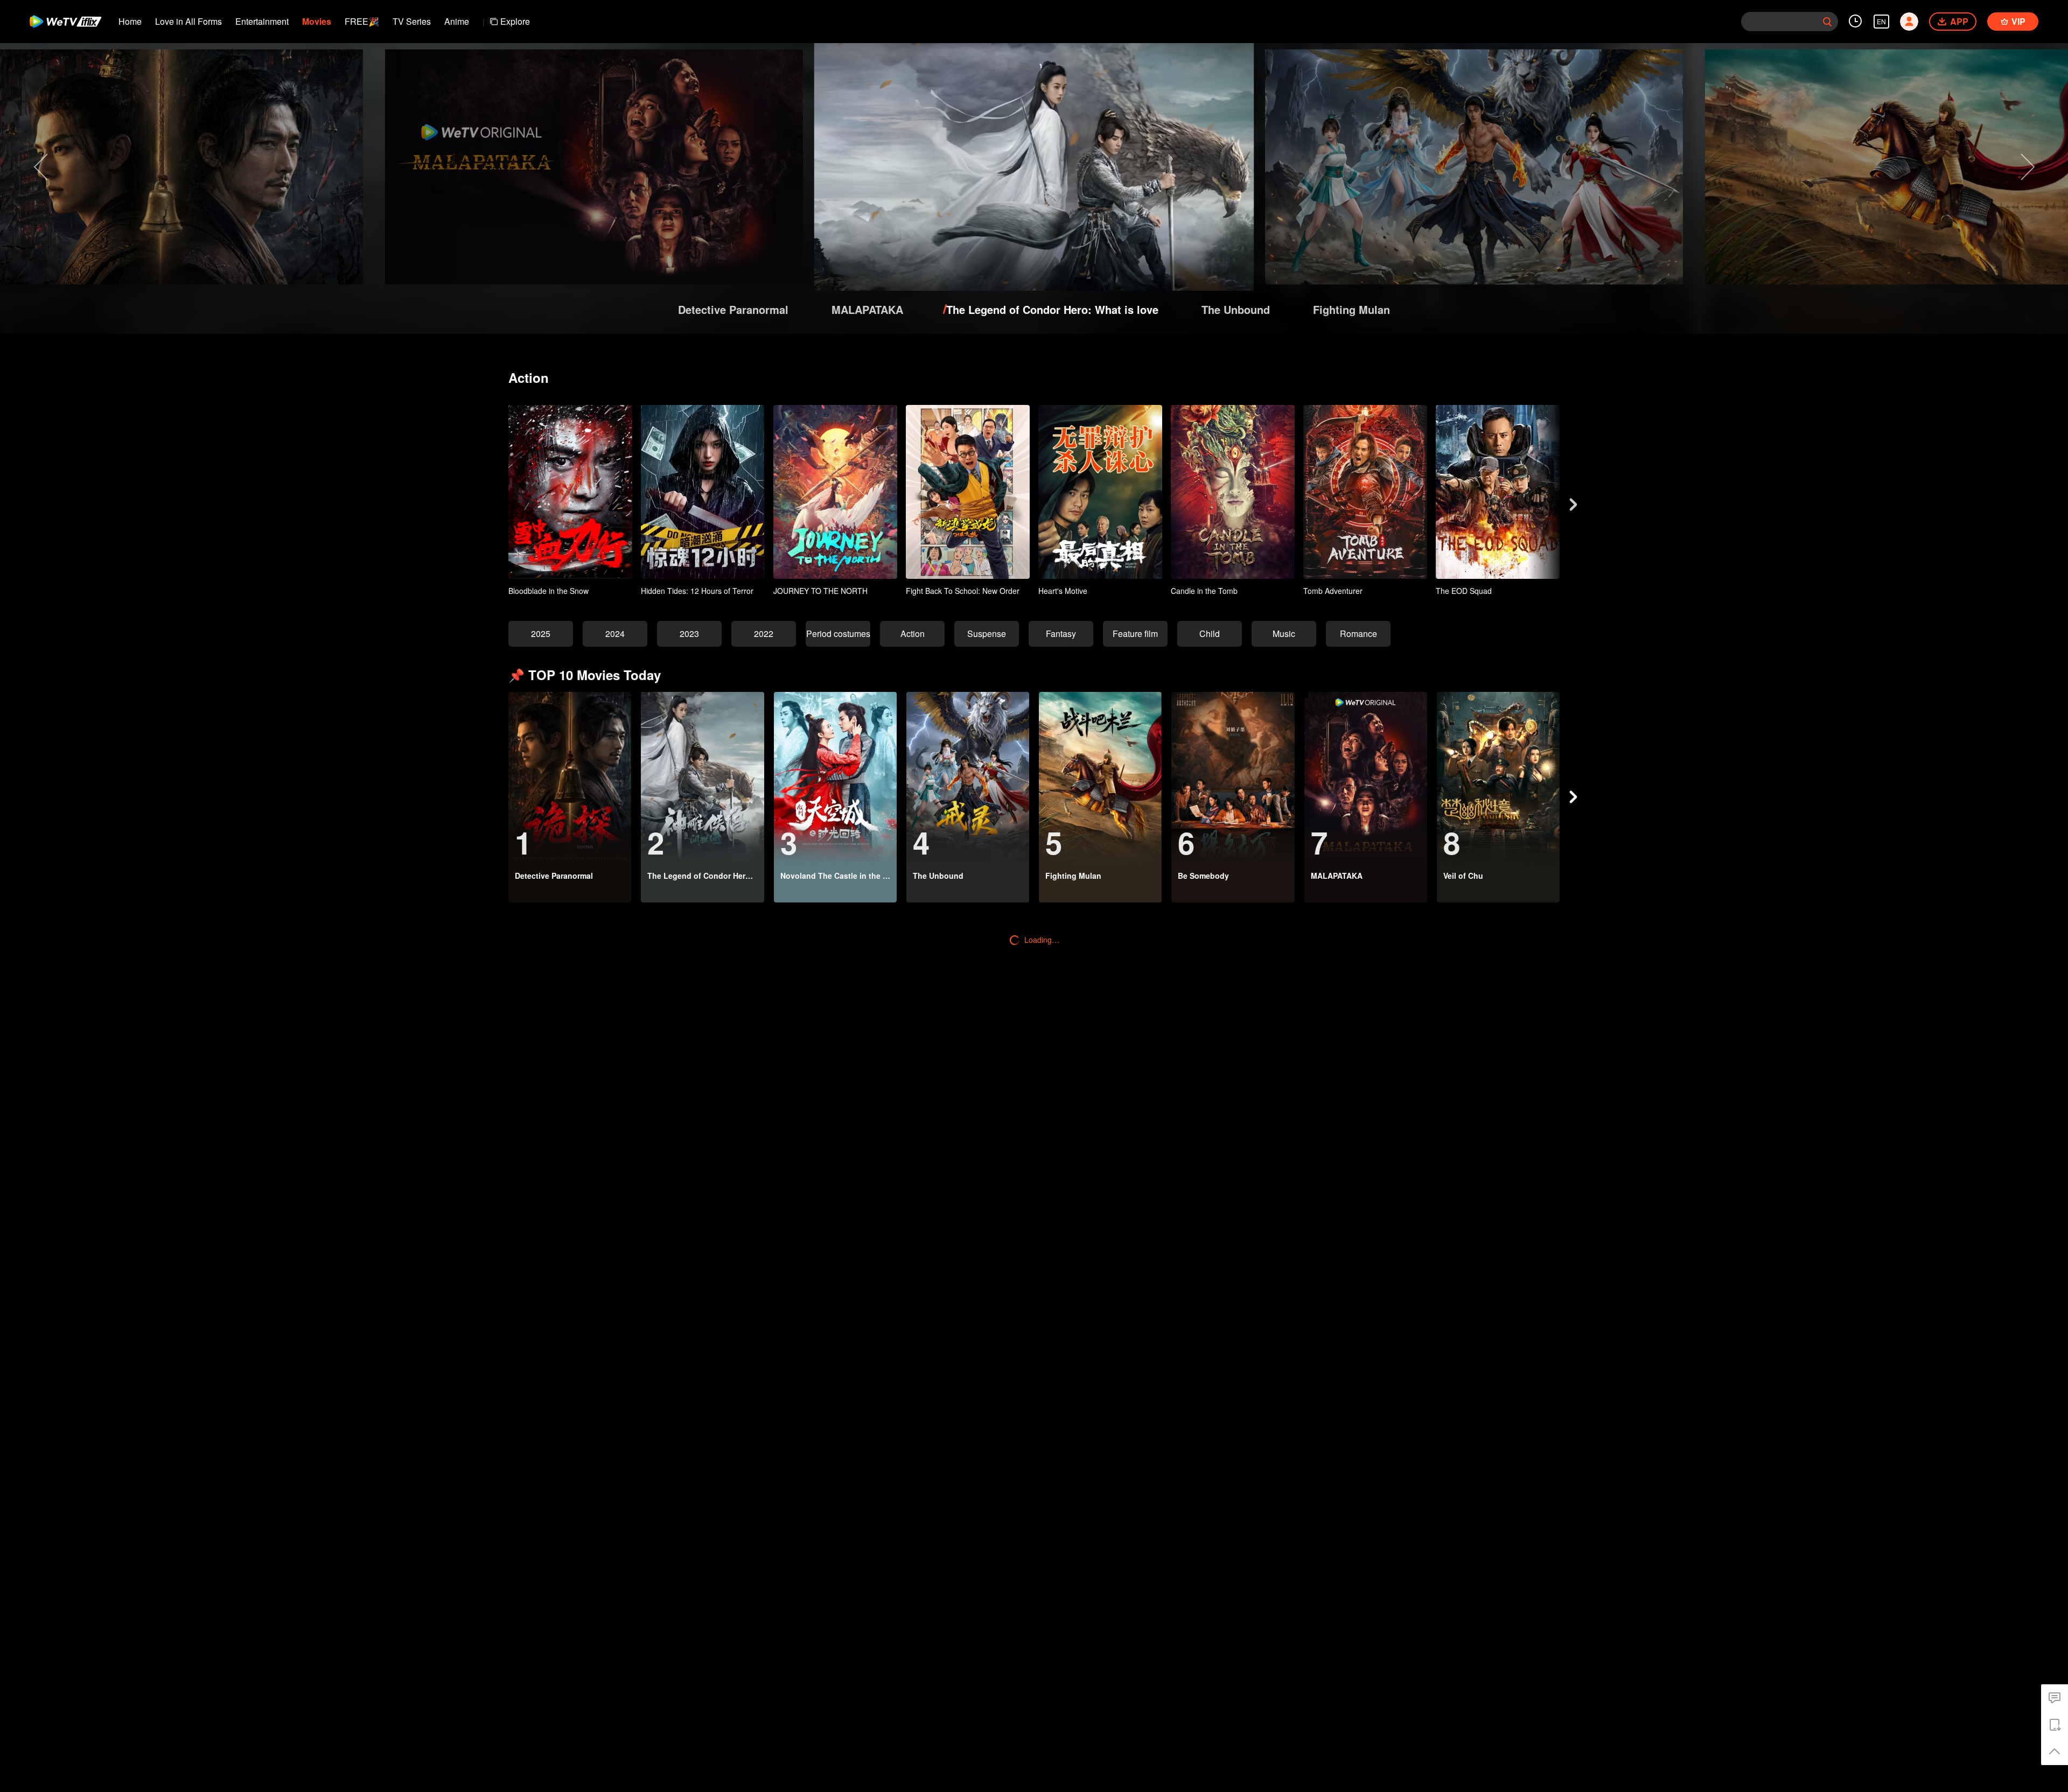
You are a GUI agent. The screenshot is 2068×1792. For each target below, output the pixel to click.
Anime (457, 21)
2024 (615, 633)
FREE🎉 (362, 21)
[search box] (1827, 22)
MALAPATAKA (867, 309)
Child (1210, 633)
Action (913, 633)
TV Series (412, 21)
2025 (541, 633)
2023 (689, 633)
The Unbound (1236, 309)
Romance (1358, 633)
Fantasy (1061, 633)
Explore (515, 21)
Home (130, 21)
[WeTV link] (66, 22)
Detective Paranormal (733, 309)
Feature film (1135, 633)
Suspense (987, 633)
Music (1284, 633)
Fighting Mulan (1351, 309)
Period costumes (838, 633)
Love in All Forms (188, 21)
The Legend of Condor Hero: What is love (1052, 309)
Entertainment (262, 21)
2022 (764, 633)
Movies (317, 21)
